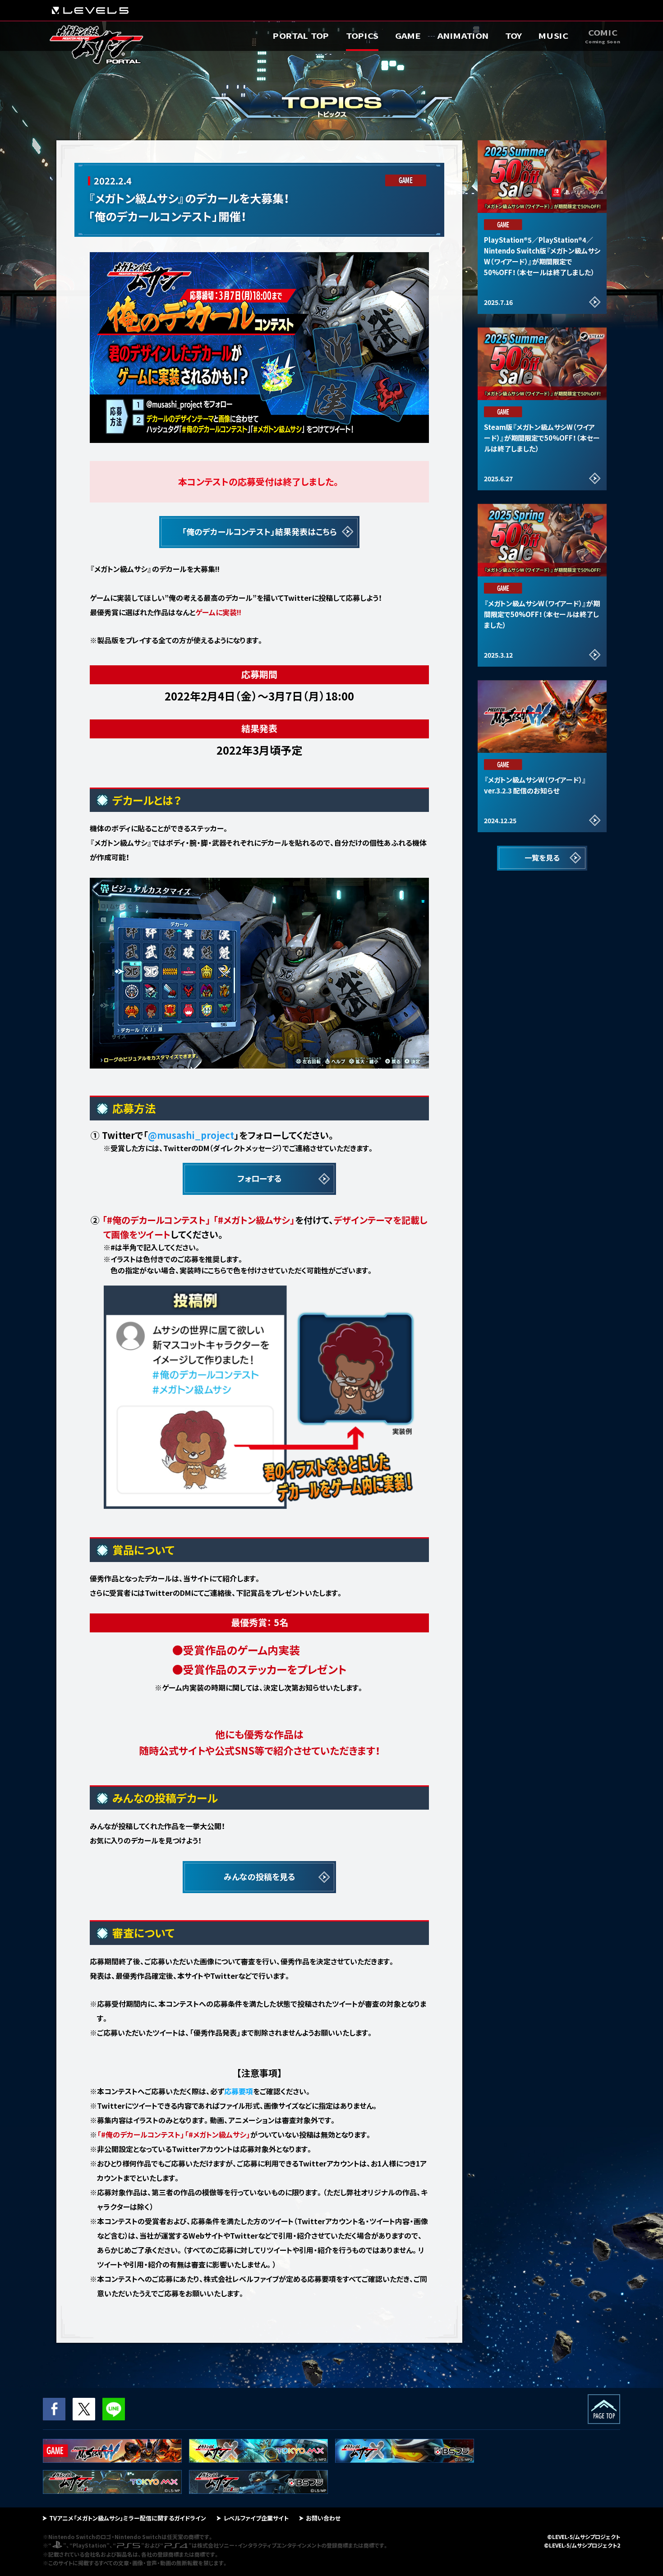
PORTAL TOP (301, 36)
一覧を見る (542, 857)
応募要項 (239, 2091)
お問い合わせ (323, 2518)
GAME (408, 36)
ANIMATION (463, 36)
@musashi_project (191, 1135)
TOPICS (362, 36)
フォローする (260, 1178)
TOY (513, 36)
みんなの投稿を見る (260, 1876)
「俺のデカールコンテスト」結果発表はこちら (259, 531)
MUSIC (553, 36)
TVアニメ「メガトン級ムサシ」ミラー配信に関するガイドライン (128, 2518)
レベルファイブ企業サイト (256, 2518)
